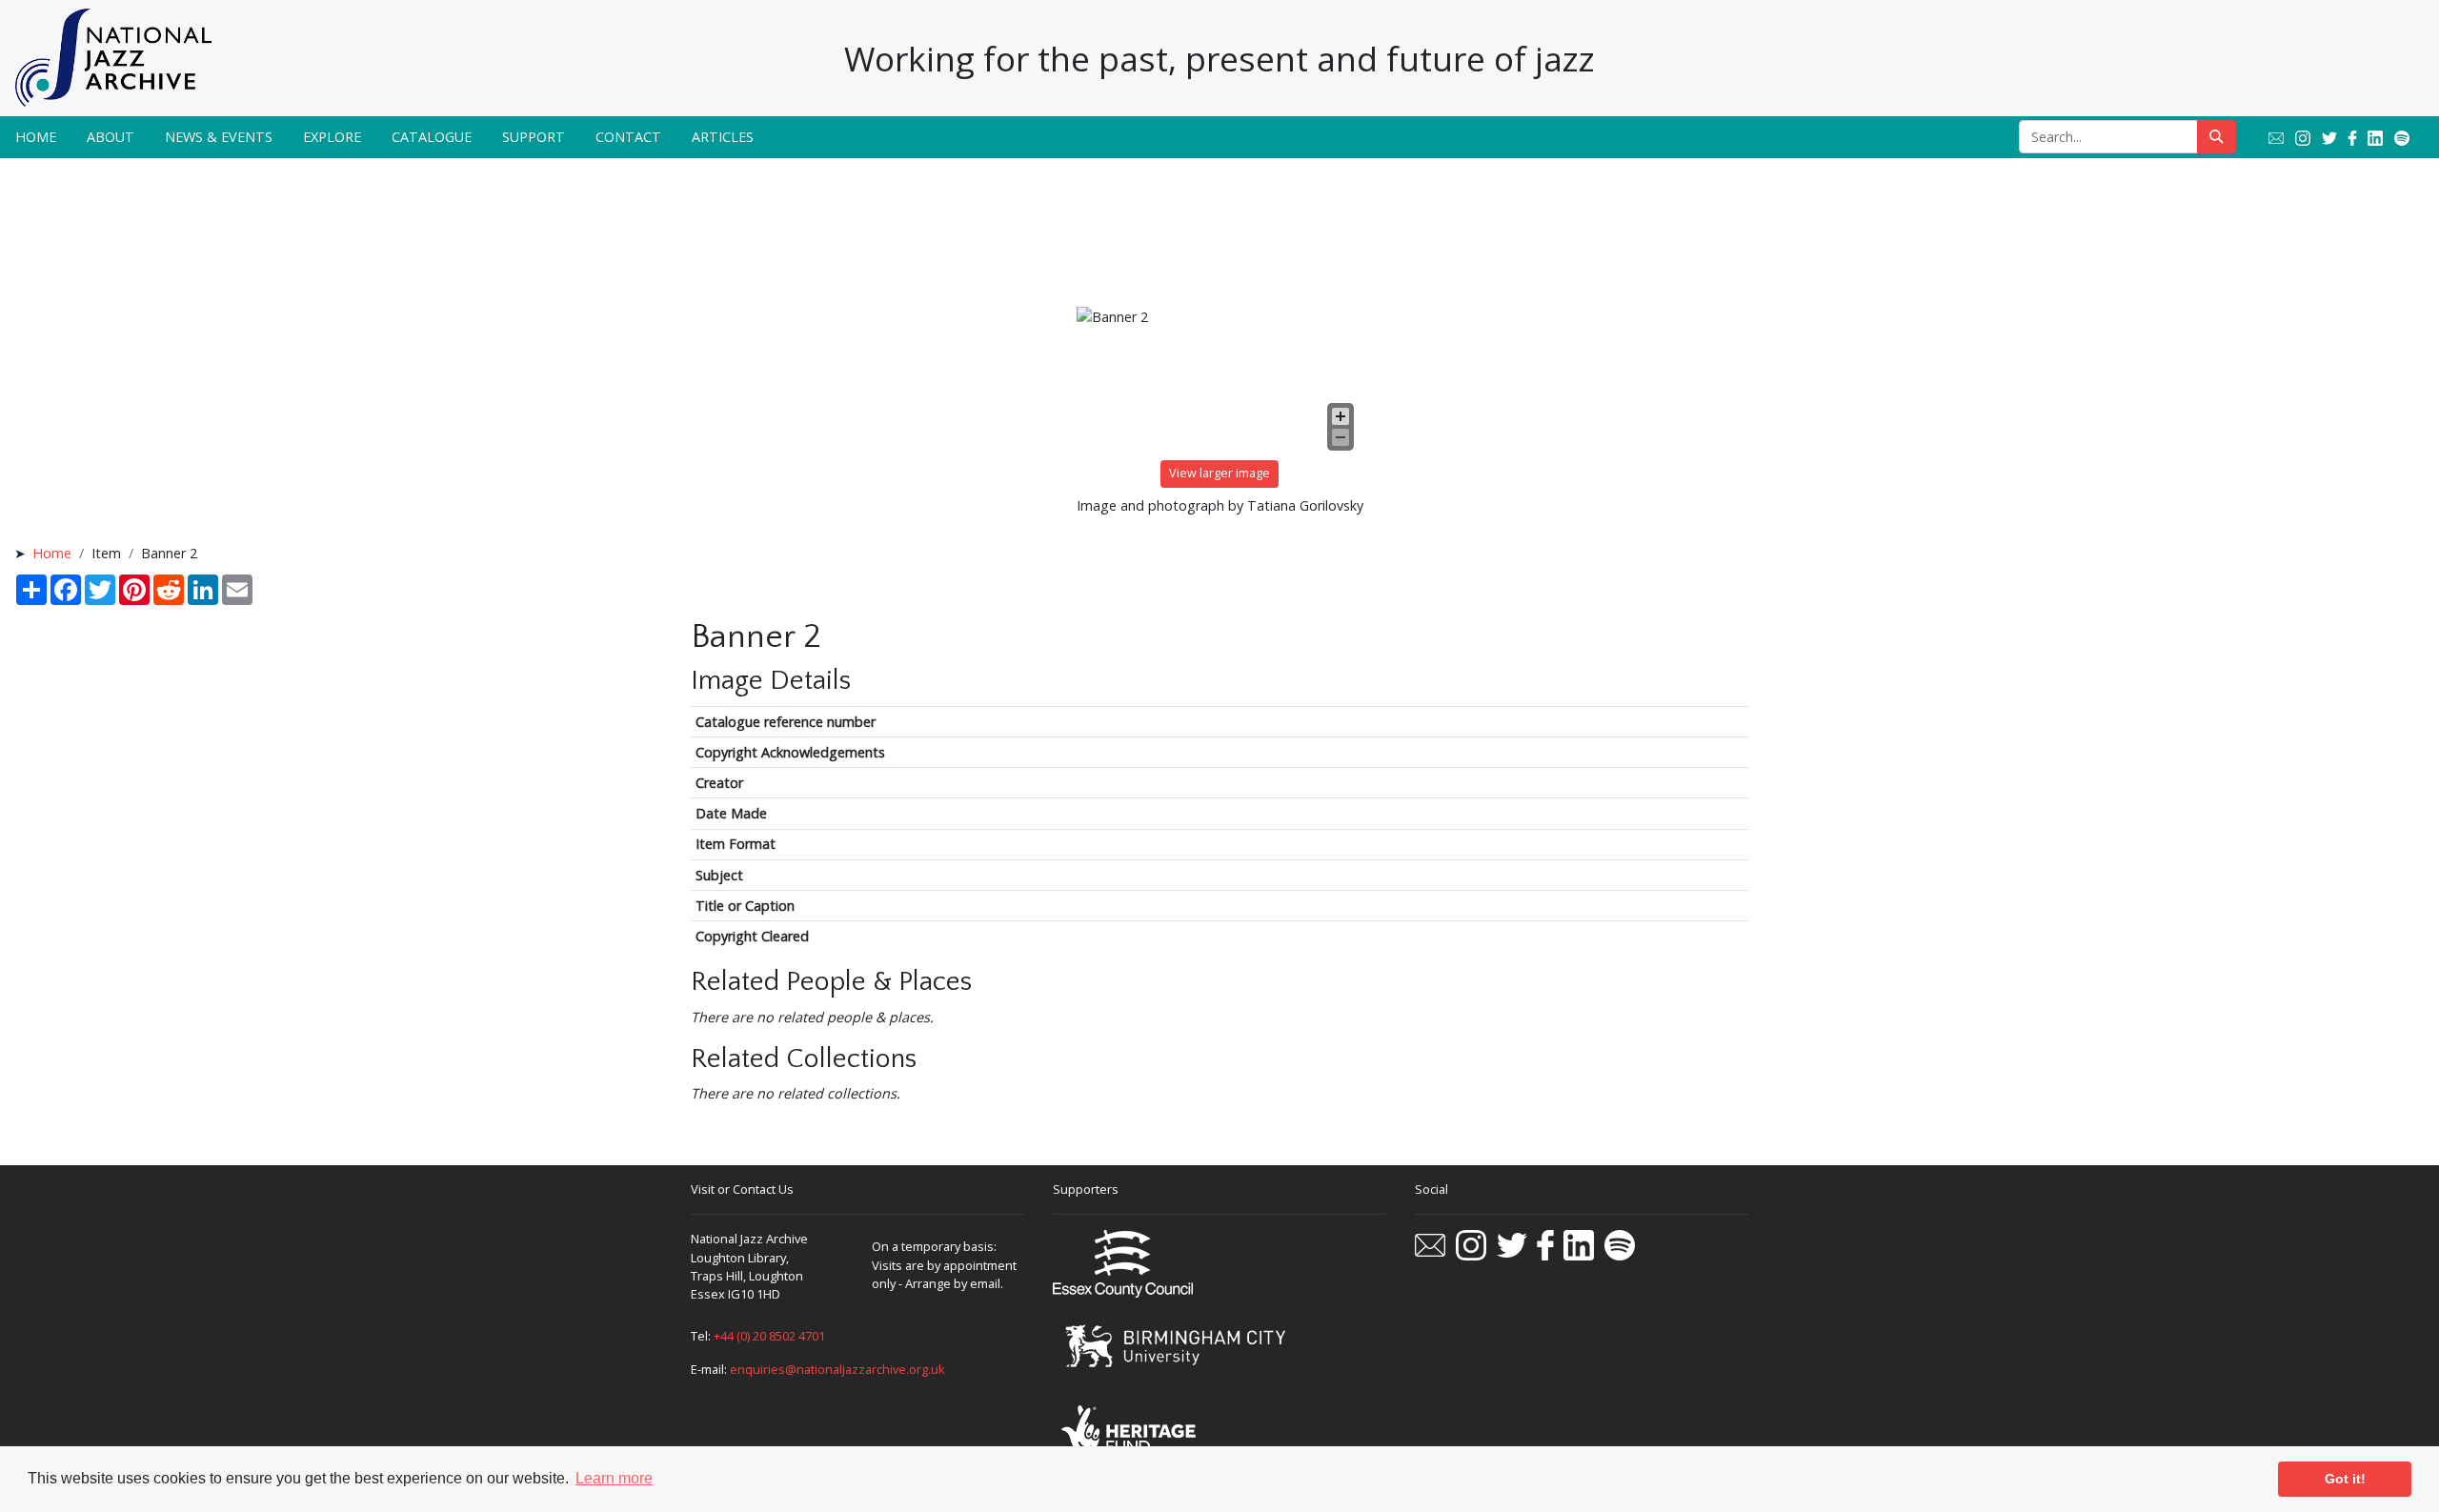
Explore (332, 137)
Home (36, 137)
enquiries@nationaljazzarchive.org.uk (837, 1369)
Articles (723, 137)
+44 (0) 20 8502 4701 (769, 1336)
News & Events (219, 137)
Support (534, 137)
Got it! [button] (2345, 1479)
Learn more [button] (614, 1478)
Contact (628, 137)
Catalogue (432, 137)
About (111, 137)
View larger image (1219, 473)
